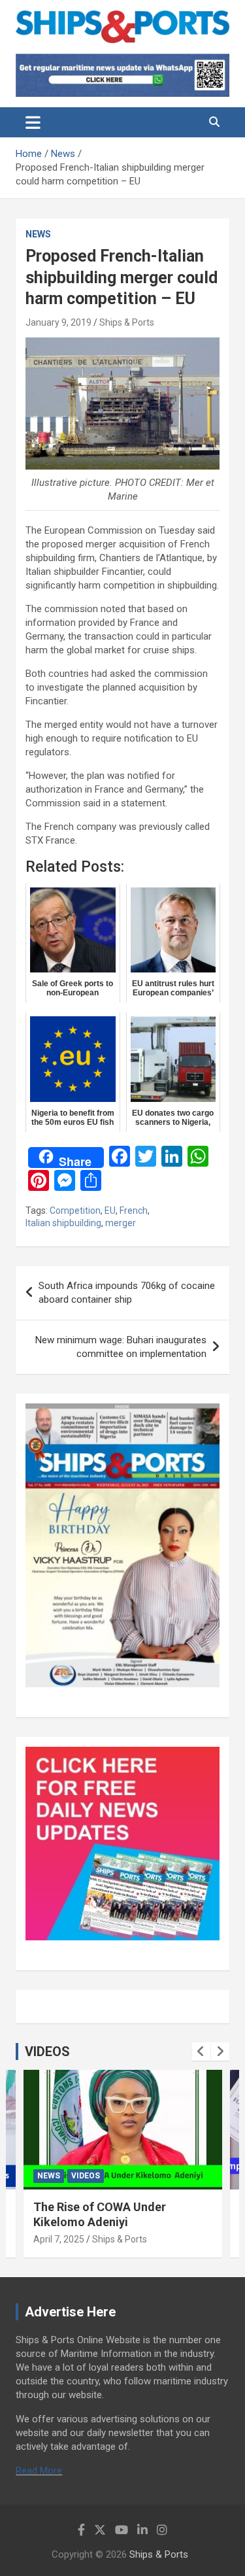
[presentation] (201, 2052)
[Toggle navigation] (33, 122)
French (134, 1211)
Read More (39, 2471)
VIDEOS (47, 2052)
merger (121, 1223)
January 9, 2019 (58, 322)
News (38, 234)
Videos (86, 2176)
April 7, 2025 (59, 2239)
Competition (75, 1211)
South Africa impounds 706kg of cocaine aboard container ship (127, 1293)
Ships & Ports (127, 322)
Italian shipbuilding (63, 1223)
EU (110, 1211)
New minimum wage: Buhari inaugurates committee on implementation (121, 1347)
